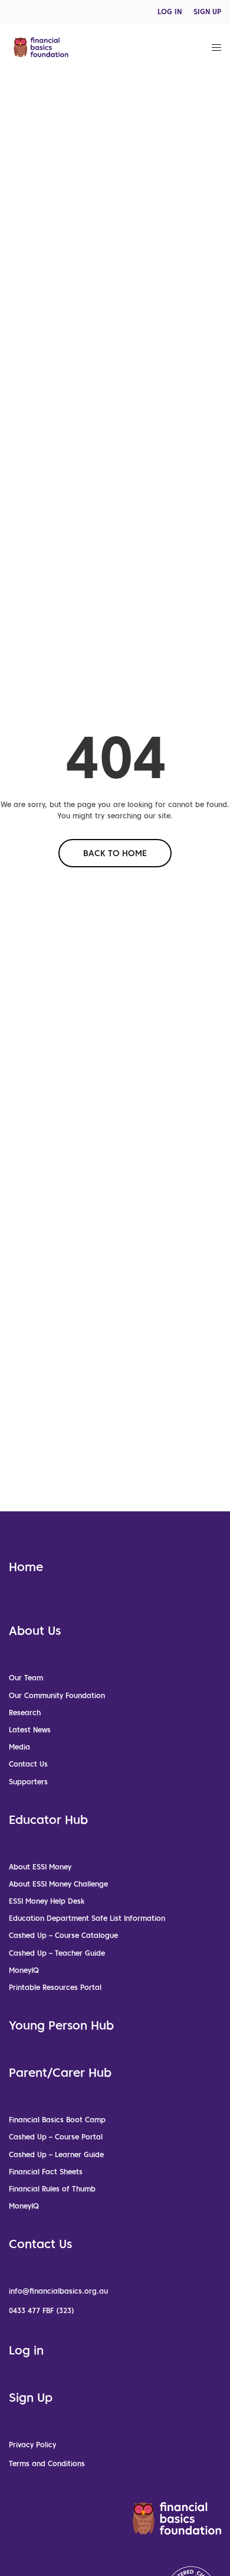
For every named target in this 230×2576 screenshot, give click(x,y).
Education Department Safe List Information (87, 1918)
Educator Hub (48, 1820)
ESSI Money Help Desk (47, 1901)
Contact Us (28, 1764)
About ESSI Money (40, 1867)
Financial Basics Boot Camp (57, 2120)
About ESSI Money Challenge (58, 1884)
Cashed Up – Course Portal (56, 2137)
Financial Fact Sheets (46, 2172)
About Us (35, 1631)
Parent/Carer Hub (60, 2073)
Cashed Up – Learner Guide (56, 2154)
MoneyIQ (24, 1970)
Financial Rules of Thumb (52, 2189)
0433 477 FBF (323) (42, 2310)
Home (26, 1567)
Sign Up (31, 2398)
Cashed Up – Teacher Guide (57, 1953)
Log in (26, 2350)
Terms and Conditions (47, 2463)
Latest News (30, 1730)
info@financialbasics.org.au (58, 2291)
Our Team (26, 1678)
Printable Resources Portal (55, 1987)
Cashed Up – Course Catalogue (63, 1935)
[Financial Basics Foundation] (41, 47)
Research (25, 1713)
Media (19, 1747)
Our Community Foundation (57, 1695)
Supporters (28, 1782)
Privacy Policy (32, 2445)
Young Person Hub (61, 2025)
